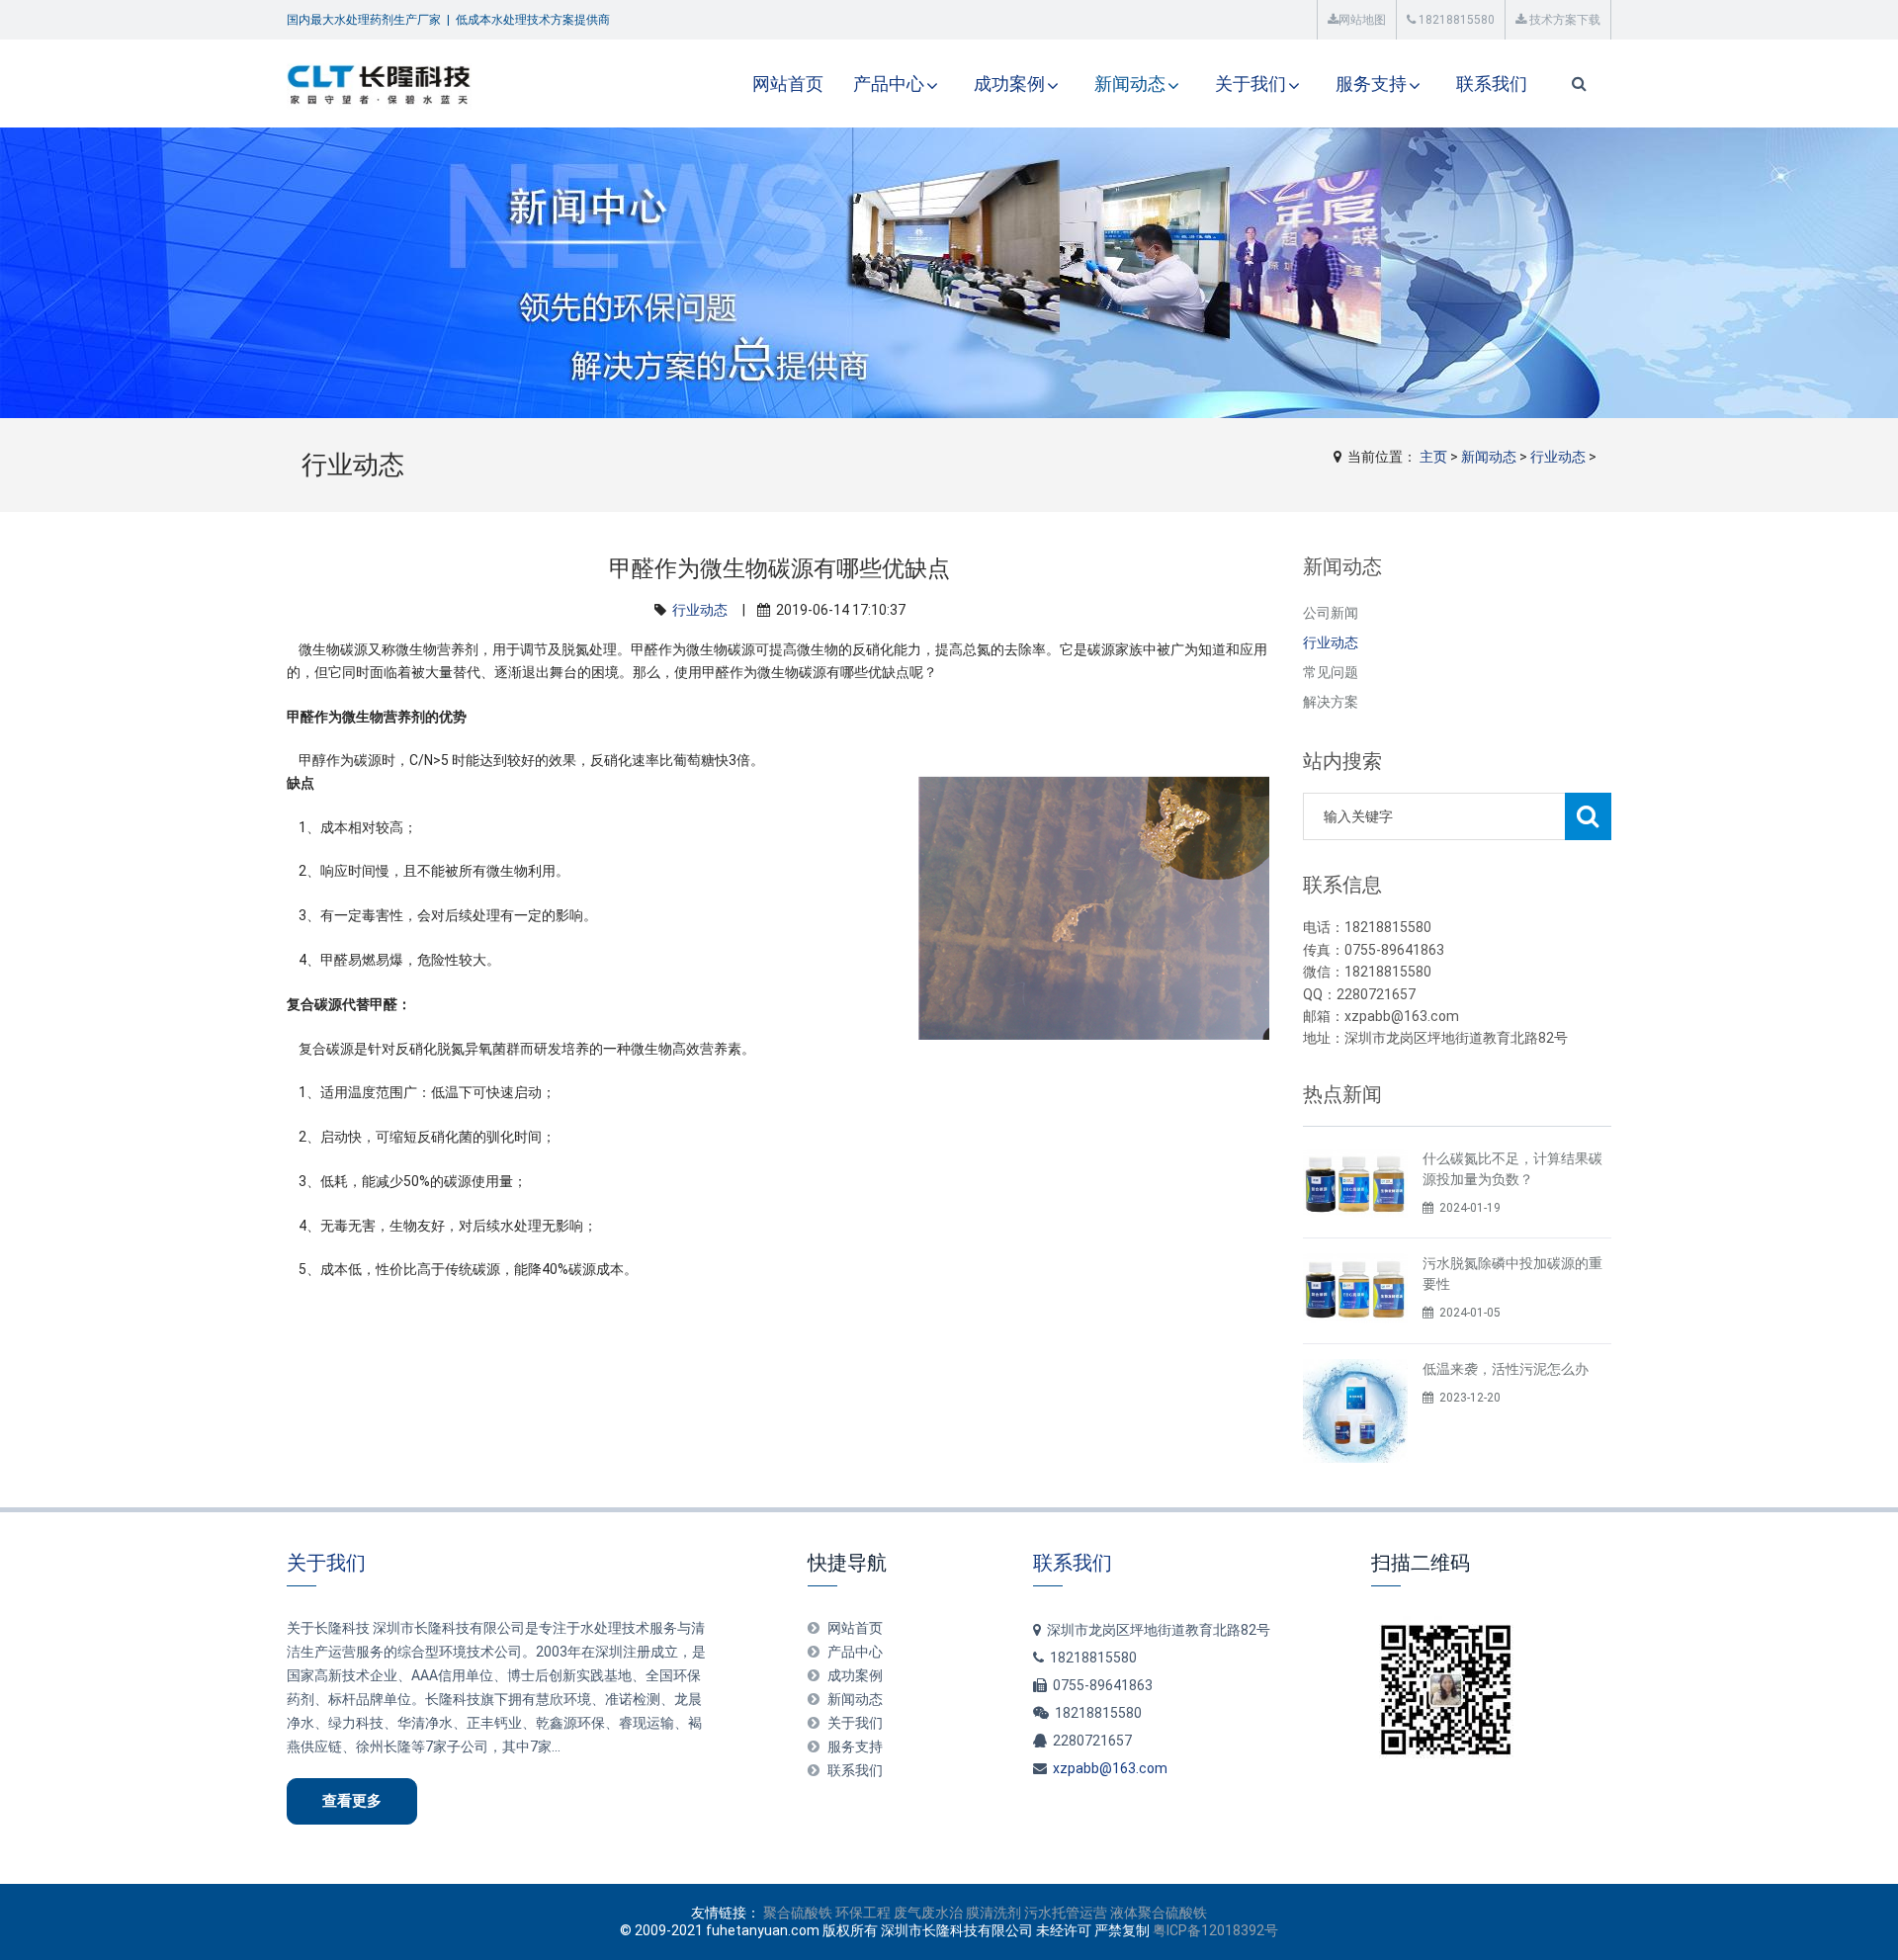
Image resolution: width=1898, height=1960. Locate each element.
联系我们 (1492, 84)
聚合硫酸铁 (798, 1913)
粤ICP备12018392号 (1215, 1930)
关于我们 (1251, 84)
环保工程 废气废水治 (899, 1913)
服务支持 (1371, 84)
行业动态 (1558, 457)
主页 (1433, 457)
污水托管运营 (1066, 1913)
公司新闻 (1331, 613)
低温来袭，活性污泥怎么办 (1506, 1369)
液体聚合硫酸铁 (1159, 1913)
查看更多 (352, 1801)
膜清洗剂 (993, 1913)
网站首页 (788, 84)
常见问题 (1331, 672)
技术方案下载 (1563, 20)
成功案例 (1009, 84)
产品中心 (889, 84)
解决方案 (1331, 702)
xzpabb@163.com (1110, 1768)
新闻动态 (1130, 84)
